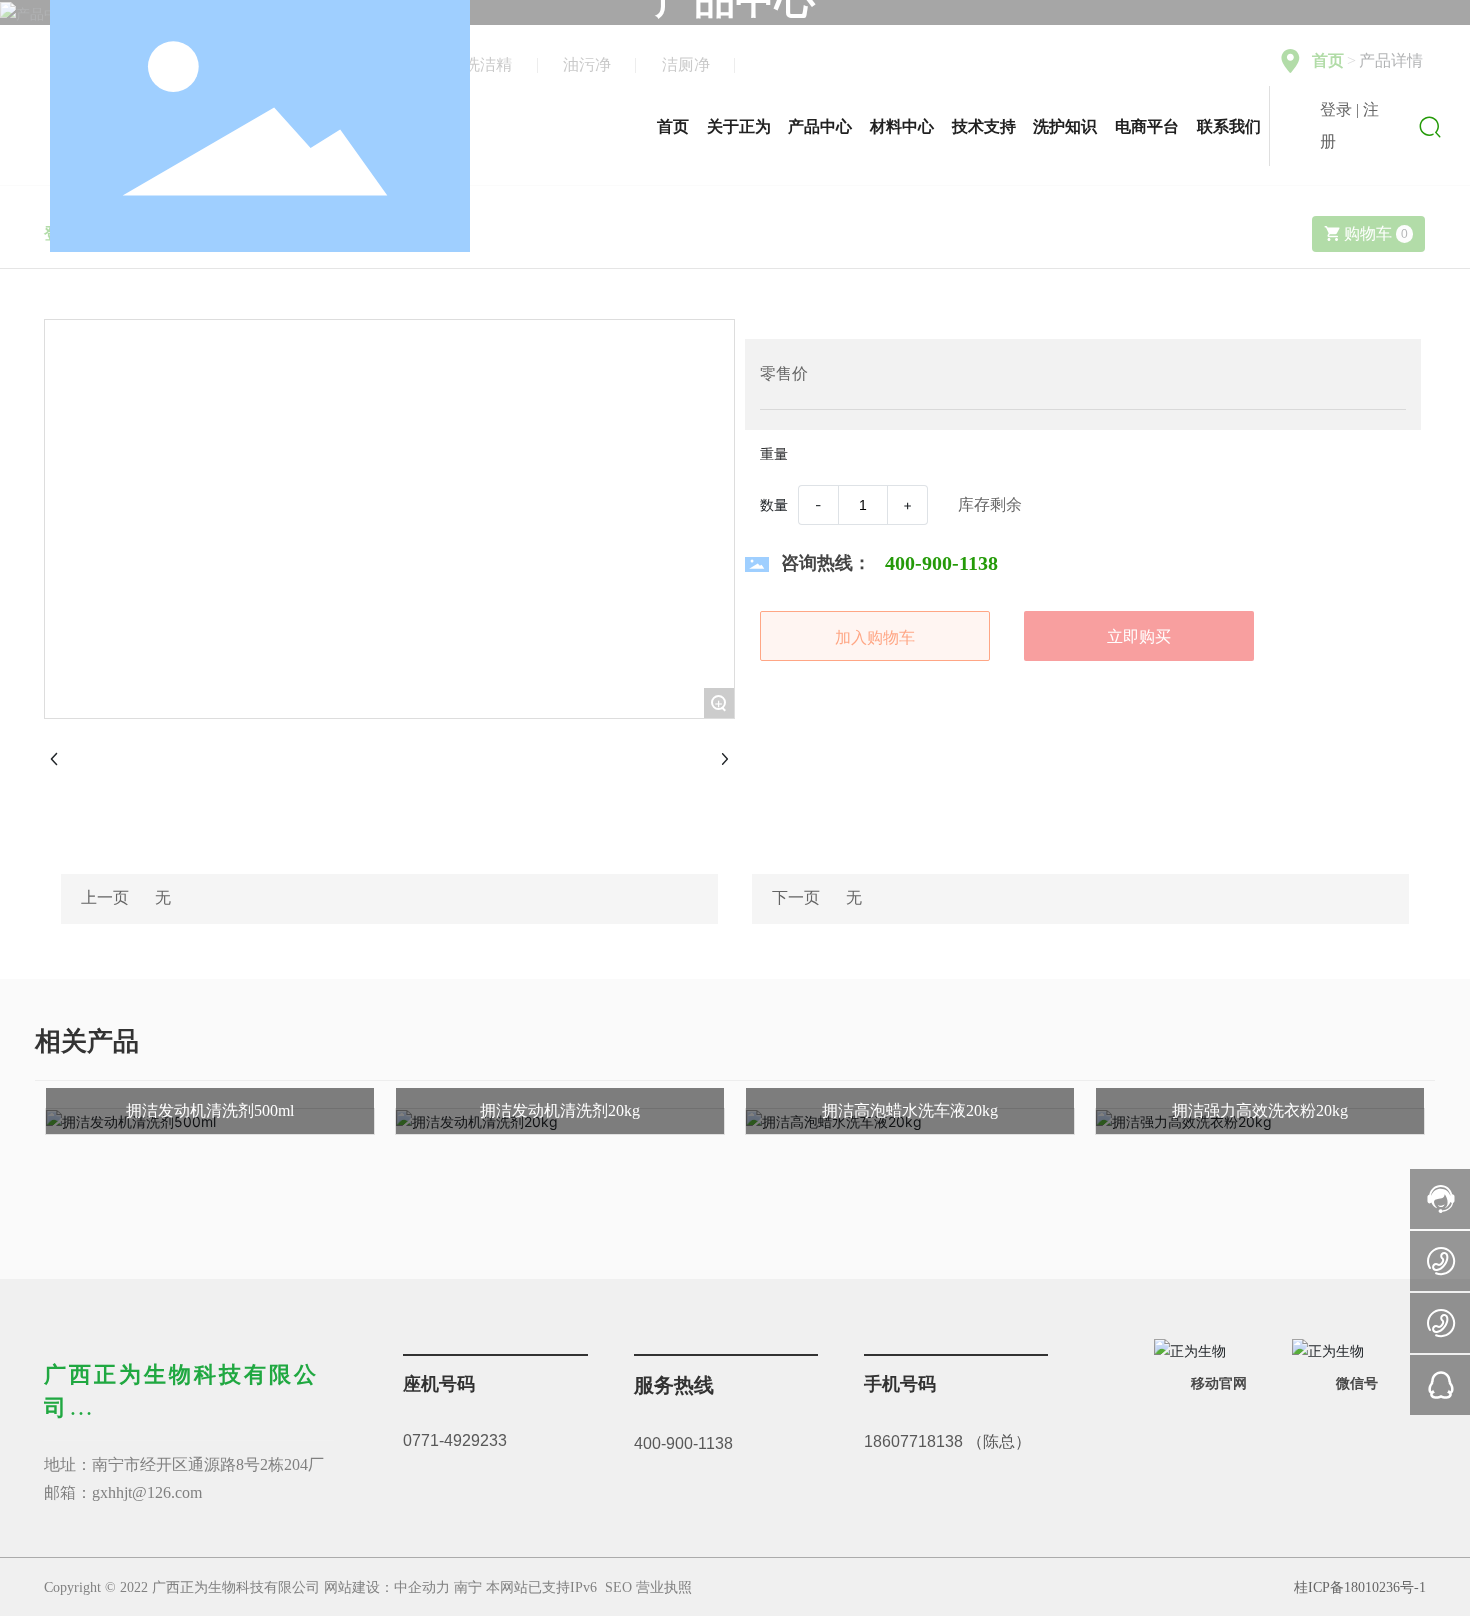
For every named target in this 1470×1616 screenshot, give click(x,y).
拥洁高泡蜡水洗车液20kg (910, 1110)
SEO (618, 1587)
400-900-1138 (683, 1443)
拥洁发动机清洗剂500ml (210, 1110)
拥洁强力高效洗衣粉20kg (1260, 1110)
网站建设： (359, 1587)
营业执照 (664, 1587)
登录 (1338, 109)
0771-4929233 (455, 1440)
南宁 (468, 1587)
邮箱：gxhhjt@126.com (123, 1492)
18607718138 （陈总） (947, 1441)
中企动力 (422, 1587)
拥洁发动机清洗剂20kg (560, 1110)
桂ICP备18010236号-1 (1360, 1587)
